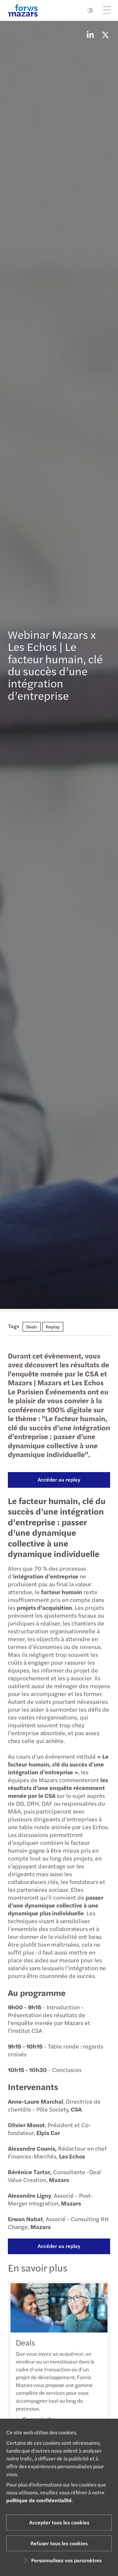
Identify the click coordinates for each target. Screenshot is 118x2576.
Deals (32, 1327)
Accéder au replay (59, 1479)
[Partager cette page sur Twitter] (105, 35)
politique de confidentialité (39, 2500)
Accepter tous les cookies (59, 2522)
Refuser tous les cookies (59, 2543)
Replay (53, 1327)
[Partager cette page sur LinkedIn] (90, 35)
